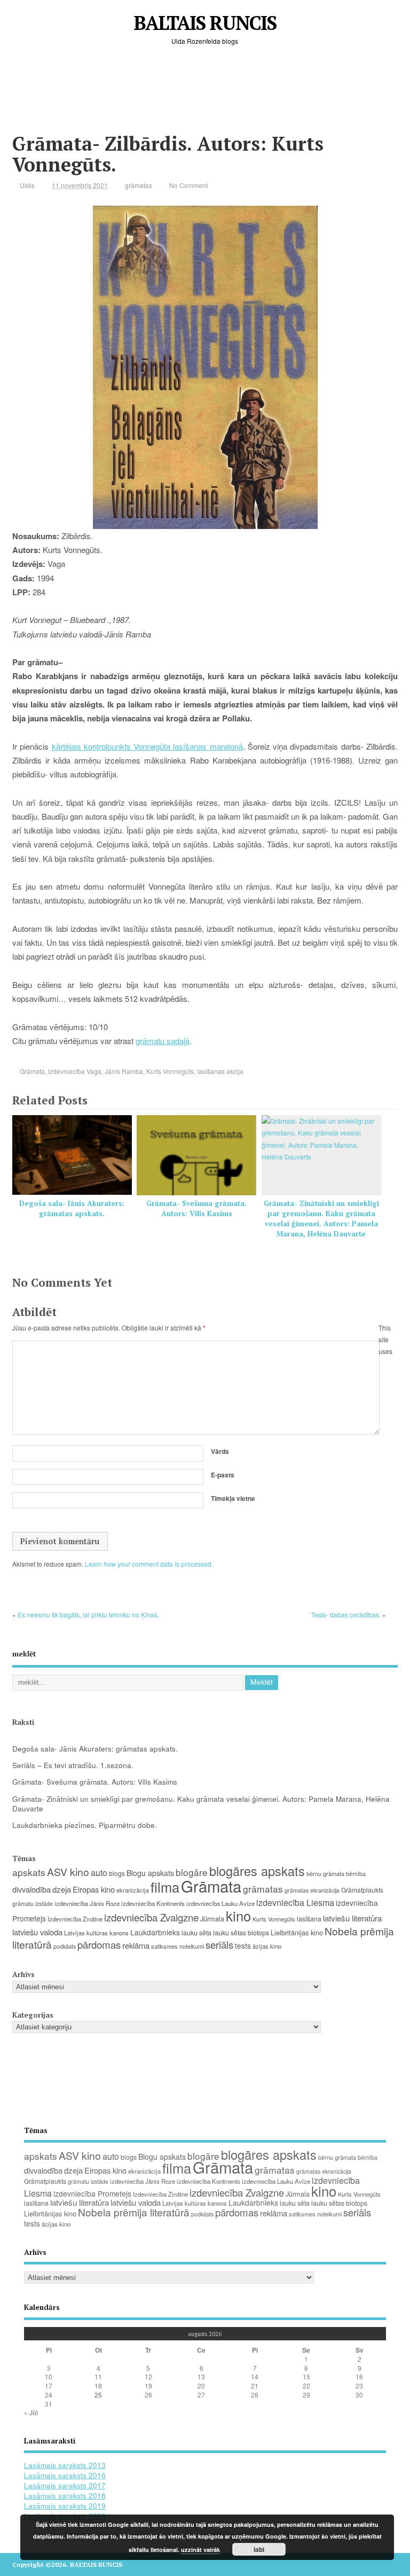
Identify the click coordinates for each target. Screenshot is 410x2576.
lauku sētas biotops (241, 1933)
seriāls (219, 1944)
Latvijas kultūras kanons (96, 1933)
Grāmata (32, 1071)
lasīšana (309, 1919)
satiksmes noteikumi (178, 1946)
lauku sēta (196, 1933)
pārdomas (99, 1944)
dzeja (62, 1889)
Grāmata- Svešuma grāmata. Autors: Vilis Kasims (196, 1208)
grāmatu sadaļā (163, 1041)
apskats (29, 1872)
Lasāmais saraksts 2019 (65, 2506)
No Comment (188, 185)
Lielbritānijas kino (297, 1932)
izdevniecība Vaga (75, 1071)
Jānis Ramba (124, 1071)
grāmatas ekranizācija (312, 1890)
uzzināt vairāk (200, 2550)
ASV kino (68, 1871)
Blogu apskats (150, 1873)
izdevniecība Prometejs (92, 2193)
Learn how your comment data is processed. (149, 1564)
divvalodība (31, 1889)
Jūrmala (212, 1919)
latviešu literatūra (352, 1918)
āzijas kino (267, 1946)
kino (238, 1915)
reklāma (136, 1945)
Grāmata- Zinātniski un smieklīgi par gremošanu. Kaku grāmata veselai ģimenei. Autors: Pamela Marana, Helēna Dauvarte (321, 1219)
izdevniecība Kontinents (153, 1903)
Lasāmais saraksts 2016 (65, 2475)
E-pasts (223, 1475)
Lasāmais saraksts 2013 (65, 2465)
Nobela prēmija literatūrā (134, 2212)
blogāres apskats (257, 1871)
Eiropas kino (94, 1889)
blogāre (192, 1872)
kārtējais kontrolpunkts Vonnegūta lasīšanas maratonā (147, 746)
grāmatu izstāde (33, 1904)
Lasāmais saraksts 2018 (65, 2496)
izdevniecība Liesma (295, 1902)
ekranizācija (133, 1890)
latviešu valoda (37, 1932)
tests (243, 1945)
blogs (117, 1873)
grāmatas (139, 185)
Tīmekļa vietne (233, 1498)
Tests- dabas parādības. (346, 1614)
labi (259, 2549)
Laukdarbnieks (155, 1932)
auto (99, 1873)
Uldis (27, 185)
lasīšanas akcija (220, 1071)
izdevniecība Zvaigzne (151, 1917)
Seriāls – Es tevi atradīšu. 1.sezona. (73, 1765)
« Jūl (31, 2412)
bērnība (356, 1874)
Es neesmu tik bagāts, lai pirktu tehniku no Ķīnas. (88, 1614)
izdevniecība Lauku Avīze (220, 1903)
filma (165, 1887)
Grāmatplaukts (362, 1890)
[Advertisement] (207, 98)
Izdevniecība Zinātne (75, 1919)
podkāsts (65, 1946)
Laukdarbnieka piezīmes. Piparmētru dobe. (85, 1825)
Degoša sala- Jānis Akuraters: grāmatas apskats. (72, 1208)
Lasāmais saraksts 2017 (65, 2485)
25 (98, 2395)
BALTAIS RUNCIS (205, 23)
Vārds (220, 1451)
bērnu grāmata (325, 1873)
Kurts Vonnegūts (170, 1071)
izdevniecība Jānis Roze (87, 1903)
